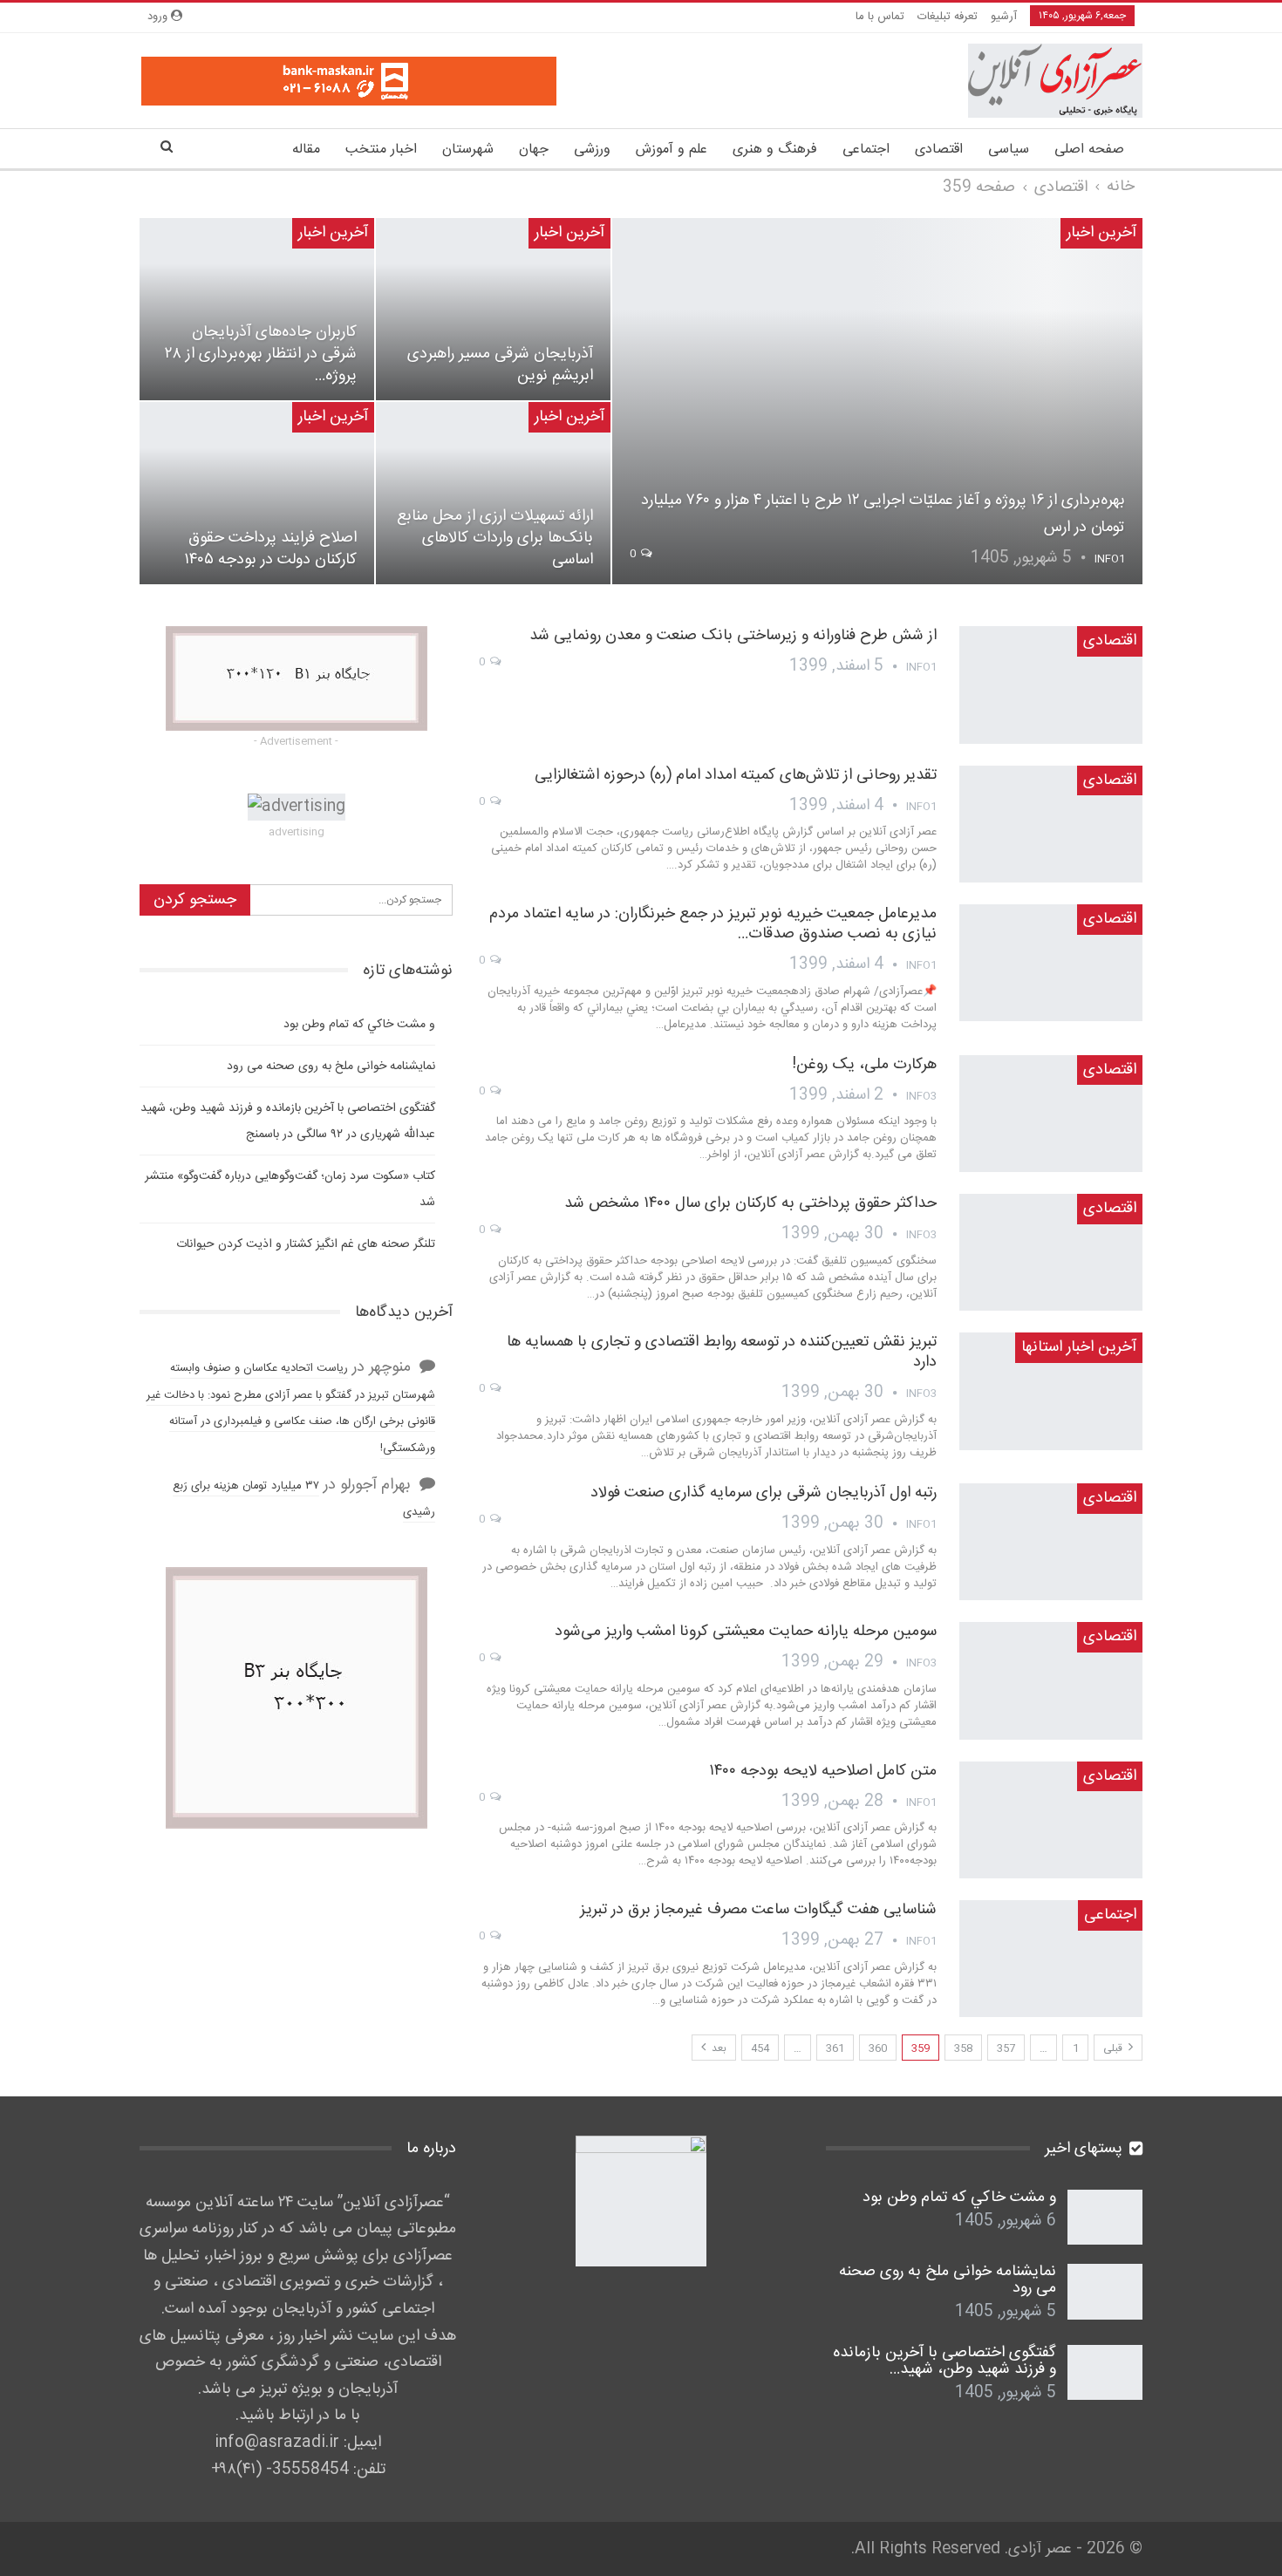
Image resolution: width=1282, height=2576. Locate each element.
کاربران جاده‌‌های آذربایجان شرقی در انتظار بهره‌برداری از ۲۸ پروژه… (261, 354)
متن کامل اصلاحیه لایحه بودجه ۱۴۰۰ (823, 1771)
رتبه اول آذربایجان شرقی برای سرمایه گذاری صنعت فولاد (764, 1493)
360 (878, 2048)
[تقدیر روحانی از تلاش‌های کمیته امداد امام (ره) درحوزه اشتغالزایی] (1051, 824)
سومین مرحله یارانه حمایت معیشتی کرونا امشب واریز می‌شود (746, 1632)
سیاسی (1009, 150)
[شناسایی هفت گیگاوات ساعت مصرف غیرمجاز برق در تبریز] (1051, 1959)
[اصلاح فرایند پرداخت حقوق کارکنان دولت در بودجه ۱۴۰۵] (257, 493)
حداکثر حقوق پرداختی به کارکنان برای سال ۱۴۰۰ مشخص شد (750, 1203)
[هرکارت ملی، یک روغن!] (1051, 1114)
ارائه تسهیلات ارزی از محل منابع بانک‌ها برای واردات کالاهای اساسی (495, 538)
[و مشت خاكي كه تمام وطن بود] (1105, 2218)
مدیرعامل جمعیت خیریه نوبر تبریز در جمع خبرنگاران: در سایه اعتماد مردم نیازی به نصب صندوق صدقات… (713, 924)
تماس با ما (880, 17)
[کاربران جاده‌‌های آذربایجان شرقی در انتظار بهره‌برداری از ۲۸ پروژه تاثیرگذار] (257, 309)
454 (760, 2048)
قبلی (1114, 2048)
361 (835, 2048)
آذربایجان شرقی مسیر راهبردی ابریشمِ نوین (500, 365)
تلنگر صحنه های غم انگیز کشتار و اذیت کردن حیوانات (306, 1244)
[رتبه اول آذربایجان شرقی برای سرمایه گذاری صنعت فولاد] (1051, 1542)
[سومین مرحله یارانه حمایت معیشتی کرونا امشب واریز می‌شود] (1051, 1680)
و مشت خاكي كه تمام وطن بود (359, 1025)
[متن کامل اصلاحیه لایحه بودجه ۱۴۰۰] (1051, 1820)
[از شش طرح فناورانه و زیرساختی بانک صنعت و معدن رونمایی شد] (1051, 685)
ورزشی (592, 150)
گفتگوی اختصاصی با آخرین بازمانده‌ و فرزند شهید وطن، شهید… (944, 2361)
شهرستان (468, 150)
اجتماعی (866, 150)
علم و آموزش (672, 150)
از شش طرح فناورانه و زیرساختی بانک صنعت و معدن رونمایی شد (733, 636)
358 (963, 2048)
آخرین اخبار (1101, 233)
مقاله (306, 150)
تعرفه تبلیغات (948, 17)
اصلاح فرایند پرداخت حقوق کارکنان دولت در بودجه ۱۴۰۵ (270, 549)
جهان (534, 150)
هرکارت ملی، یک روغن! (864, 1065)
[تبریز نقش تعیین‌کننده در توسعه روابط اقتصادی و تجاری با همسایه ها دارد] (1051, 1391)
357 (1006, 2048)
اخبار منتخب (381, 150)
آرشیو (1004, 17)
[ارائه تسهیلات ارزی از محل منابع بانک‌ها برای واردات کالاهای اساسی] (493, 493)
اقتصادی (939, 150)
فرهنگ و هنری (775, 150)
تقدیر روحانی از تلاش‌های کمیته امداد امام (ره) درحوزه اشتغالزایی (736, 775)
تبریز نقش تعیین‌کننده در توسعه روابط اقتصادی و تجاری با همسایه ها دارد (722, 1352)
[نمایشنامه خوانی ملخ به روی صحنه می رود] (1105, 2292)
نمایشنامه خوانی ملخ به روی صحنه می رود (331, 1067)
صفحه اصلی (1089, 150)
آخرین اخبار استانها (1079, 1347)
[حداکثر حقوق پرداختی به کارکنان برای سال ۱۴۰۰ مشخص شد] (1051, 1252)
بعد (718, 2048)
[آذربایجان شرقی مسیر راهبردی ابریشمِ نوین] (493, 309)
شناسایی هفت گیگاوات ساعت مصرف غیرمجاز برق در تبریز (758, 1910)
